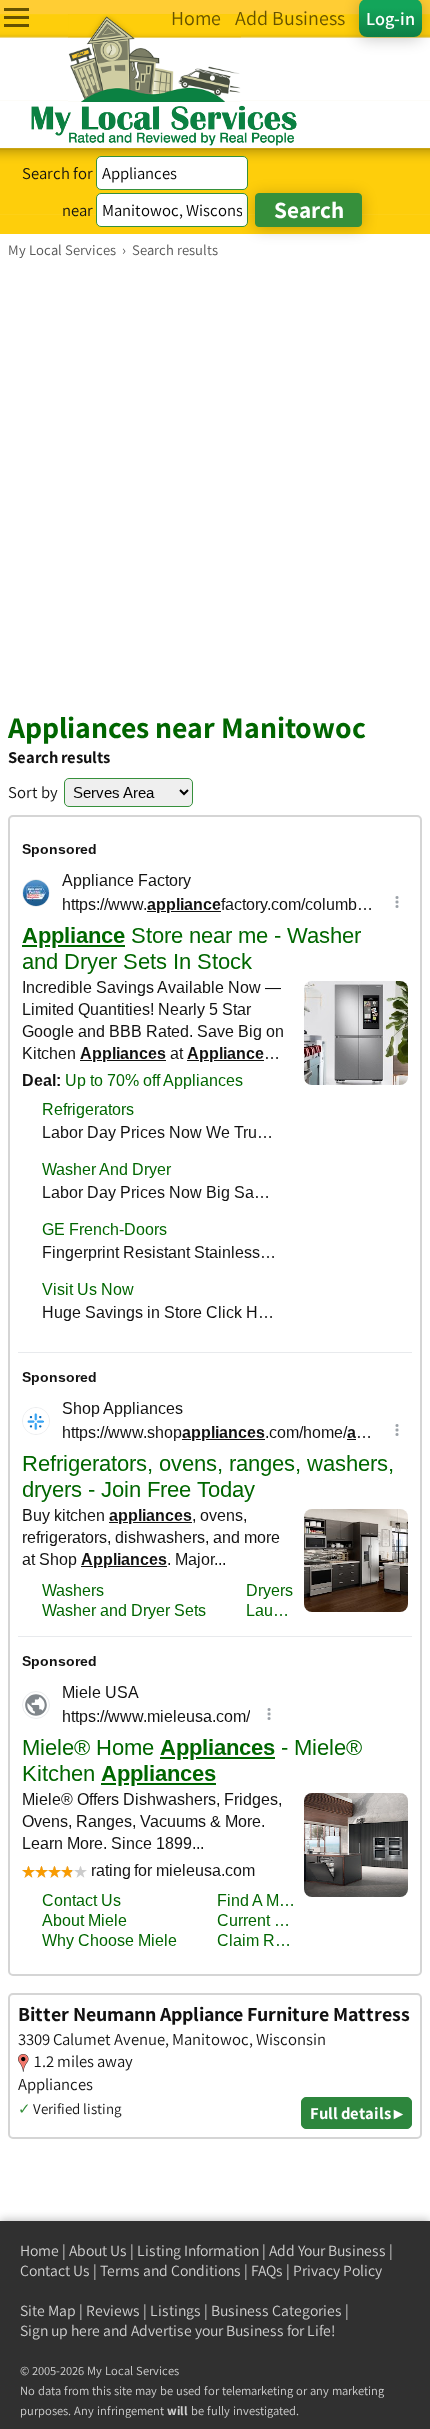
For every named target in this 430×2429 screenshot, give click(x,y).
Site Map (48, 2310)
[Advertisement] (215, 484)
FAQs (267, 2270)
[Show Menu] (16, 17)
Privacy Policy (337, 2270)
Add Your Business (327, 2250)
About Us (98, 2250)
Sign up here (60, 2330)
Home (39, 2250)
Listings (175, 2310)
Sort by (33, 792)
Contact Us (55, 2270)
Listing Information (198, 2250)
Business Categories (276, 2310)
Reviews (113, 2310)
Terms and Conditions (170, 2270)
